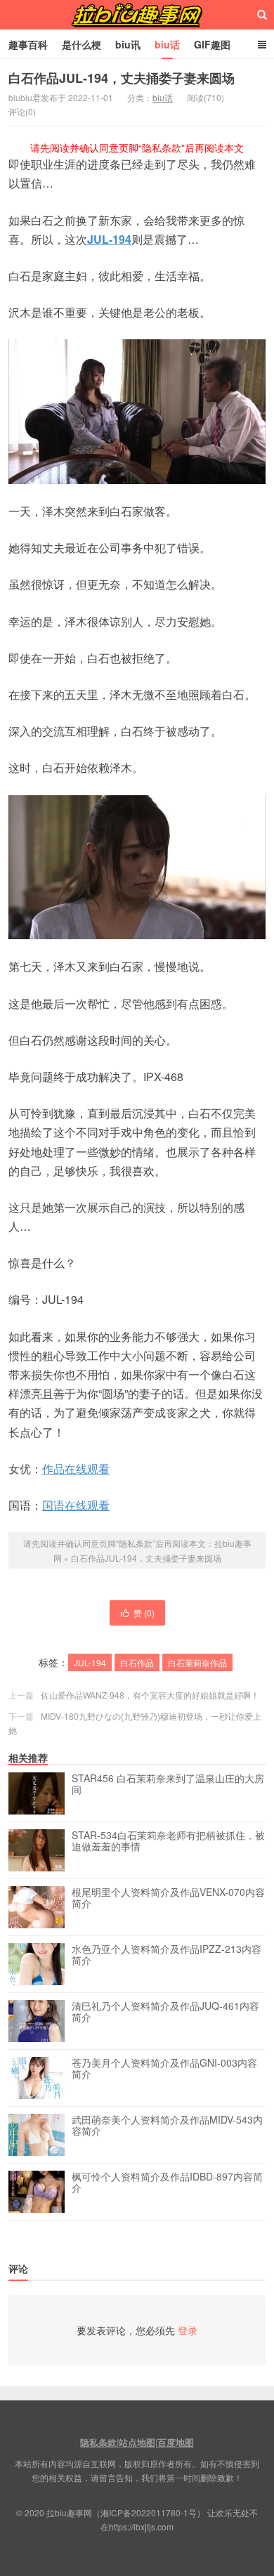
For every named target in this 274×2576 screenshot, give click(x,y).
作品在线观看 (76, 1469)
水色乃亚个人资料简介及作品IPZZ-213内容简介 (167, 1955)
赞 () (144, 1613)
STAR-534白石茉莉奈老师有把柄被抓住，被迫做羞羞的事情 (168, 1841)
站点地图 (137, 2442)
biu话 (167, 44)
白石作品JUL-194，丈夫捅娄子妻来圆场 (122, 78)
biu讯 (128, 44)
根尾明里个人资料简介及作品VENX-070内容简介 (168, 1898)
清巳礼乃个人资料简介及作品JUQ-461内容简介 (165, 2012)
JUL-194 (109, 239)
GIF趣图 (212, 44)
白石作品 (137, 1662)
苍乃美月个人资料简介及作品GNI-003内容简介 (164, 2069)
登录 (188, 2330)
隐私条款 (98, 2442)
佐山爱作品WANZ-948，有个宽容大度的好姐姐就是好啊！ (150, 1695)
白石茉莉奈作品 (197, 1662)
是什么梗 (81, 44)
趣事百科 (28, 44)
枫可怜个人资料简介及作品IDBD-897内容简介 (167, 2183)
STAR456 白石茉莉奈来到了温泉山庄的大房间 (168, 1784)
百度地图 (176, 2442)
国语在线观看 (76, 1505)
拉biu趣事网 (137, 15)
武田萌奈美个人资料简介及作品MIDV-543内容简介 (167, 2126)
